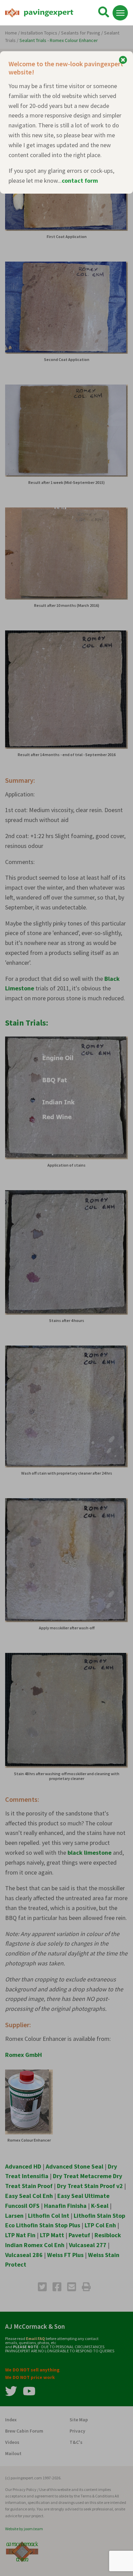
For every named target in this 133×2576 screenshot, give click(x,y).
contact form (80, 180)
